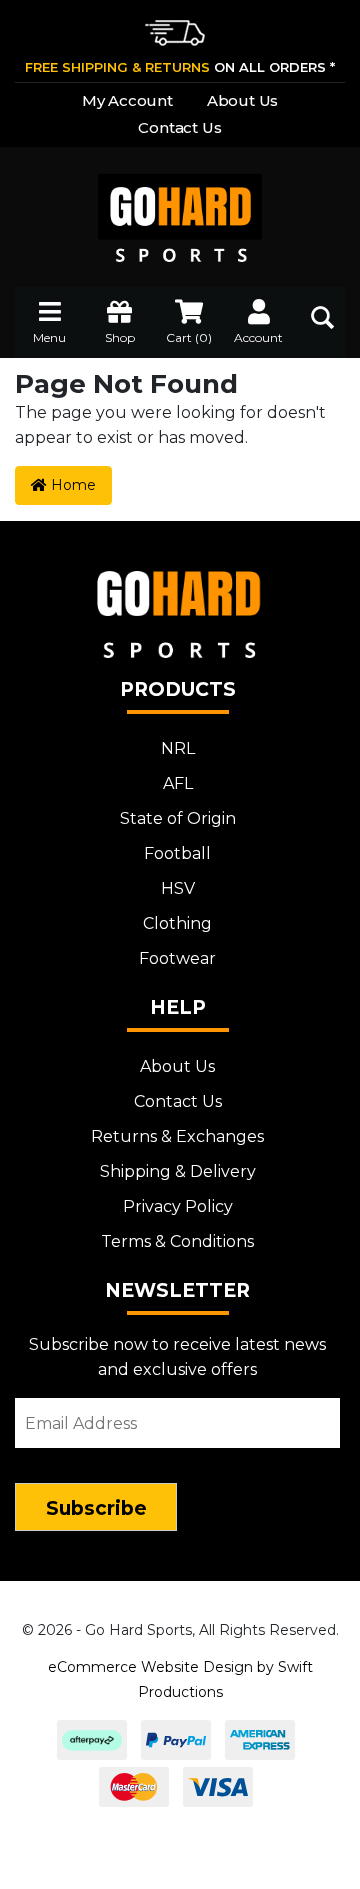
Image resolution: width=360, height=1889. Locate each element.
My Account (127, 100)
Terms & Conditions (177, 1241)
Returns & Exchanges (177, 1136)
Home (71, 485)
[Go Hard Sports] (180, 204)
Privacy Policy (178, 1206)
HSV (178, 888)
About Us (242, 100)
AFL (178, 783)
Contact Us (179, 127)
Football (177, 853)
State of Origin (178, 818)
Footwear (177, 958)
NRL (178, 748)
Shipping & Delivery (178, 1171)
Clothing (177, 923)
